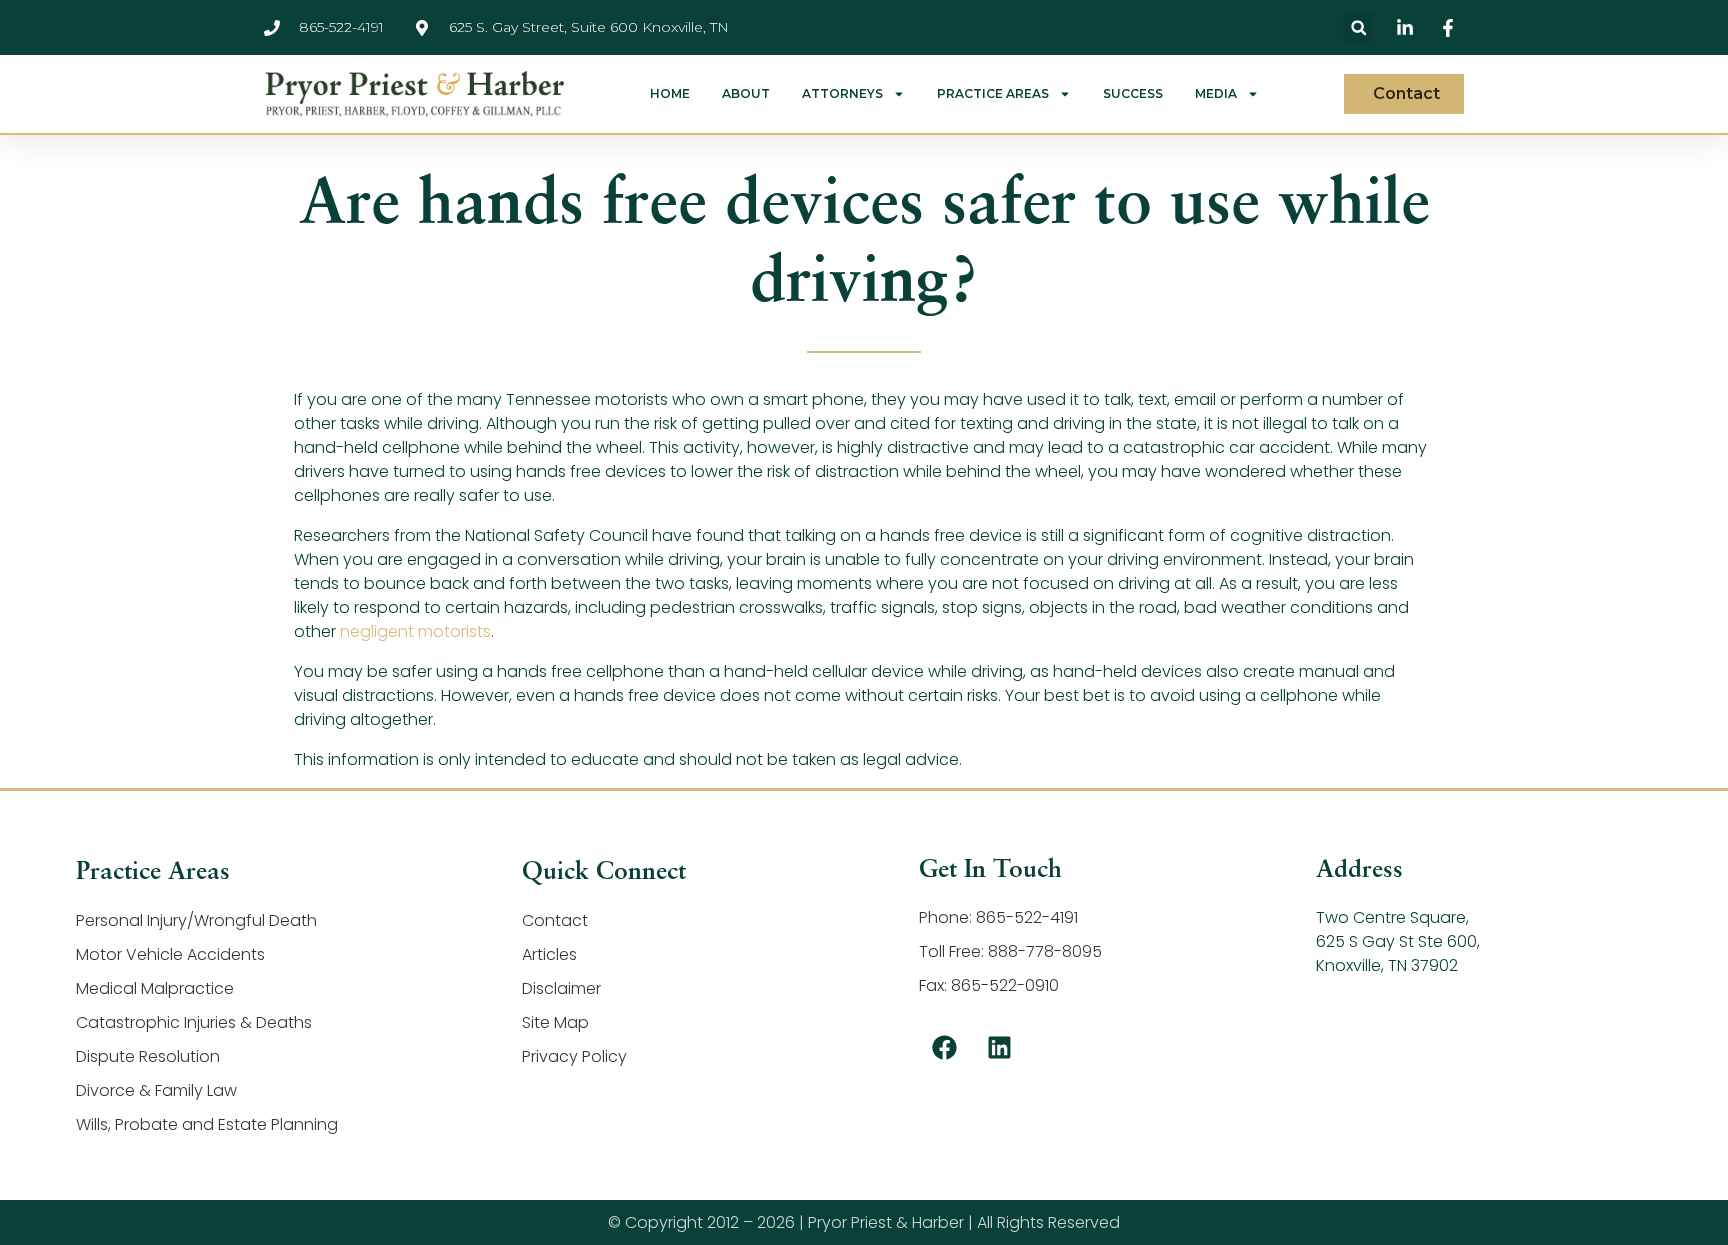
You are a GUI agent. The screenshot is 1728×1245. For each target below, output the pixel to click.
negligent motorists (415, 631)
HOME (670, 94)
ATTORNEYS (842, 94)
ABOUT (746, 94)
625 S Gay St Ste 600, (1398, 941)
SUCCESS (1133, 94)
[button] (1358, 27)
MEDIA (1216, 94)
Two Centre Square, (1392, 917)
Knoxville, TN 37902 (1387, 965)
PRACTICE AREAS (993, 94)
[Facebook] (944, 1047)
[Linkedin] (999, 1047)
